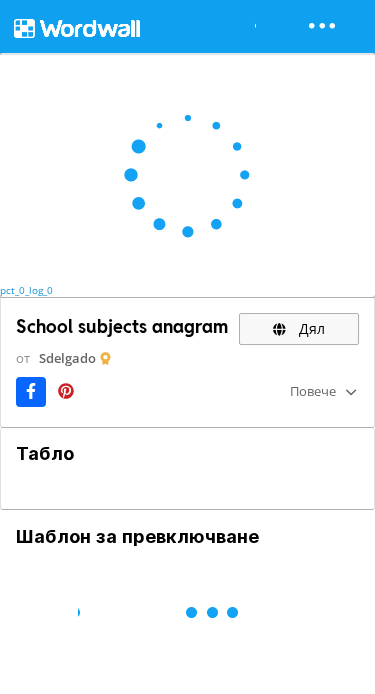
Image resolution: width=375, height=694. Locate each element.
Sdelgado (67, 358)
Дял (310, 328)
